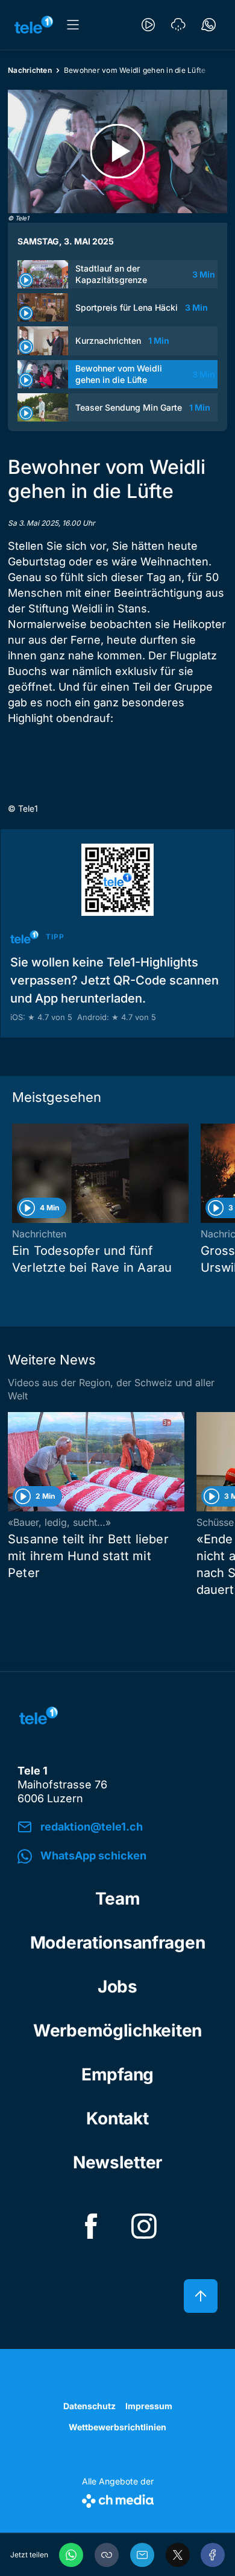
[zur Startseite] (34, 25)
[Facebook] (213, 2555)
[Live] (148, 25)
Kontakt (117, 2118)
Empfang (117, 2074)
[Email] (142, 2555)
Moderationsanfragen (118, 1943)
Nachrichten (30, 70)
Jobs (117, 1986)
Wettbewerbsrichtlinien (117, 2427)
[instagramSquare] (144, 2226)
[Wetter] (178, 25)
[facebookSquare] (91, 2226)
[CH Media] (118, 2499)
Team (118, 1899)
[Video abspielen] (117, 151)
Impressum (149, 2406)
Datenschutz (89, 2406)
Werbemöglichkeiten (117, 2030)
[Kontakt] (208, 25)
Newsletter (117, 2162)
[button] (107, 2555)
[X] (178, 2555)
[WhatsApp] (71, 2555)
